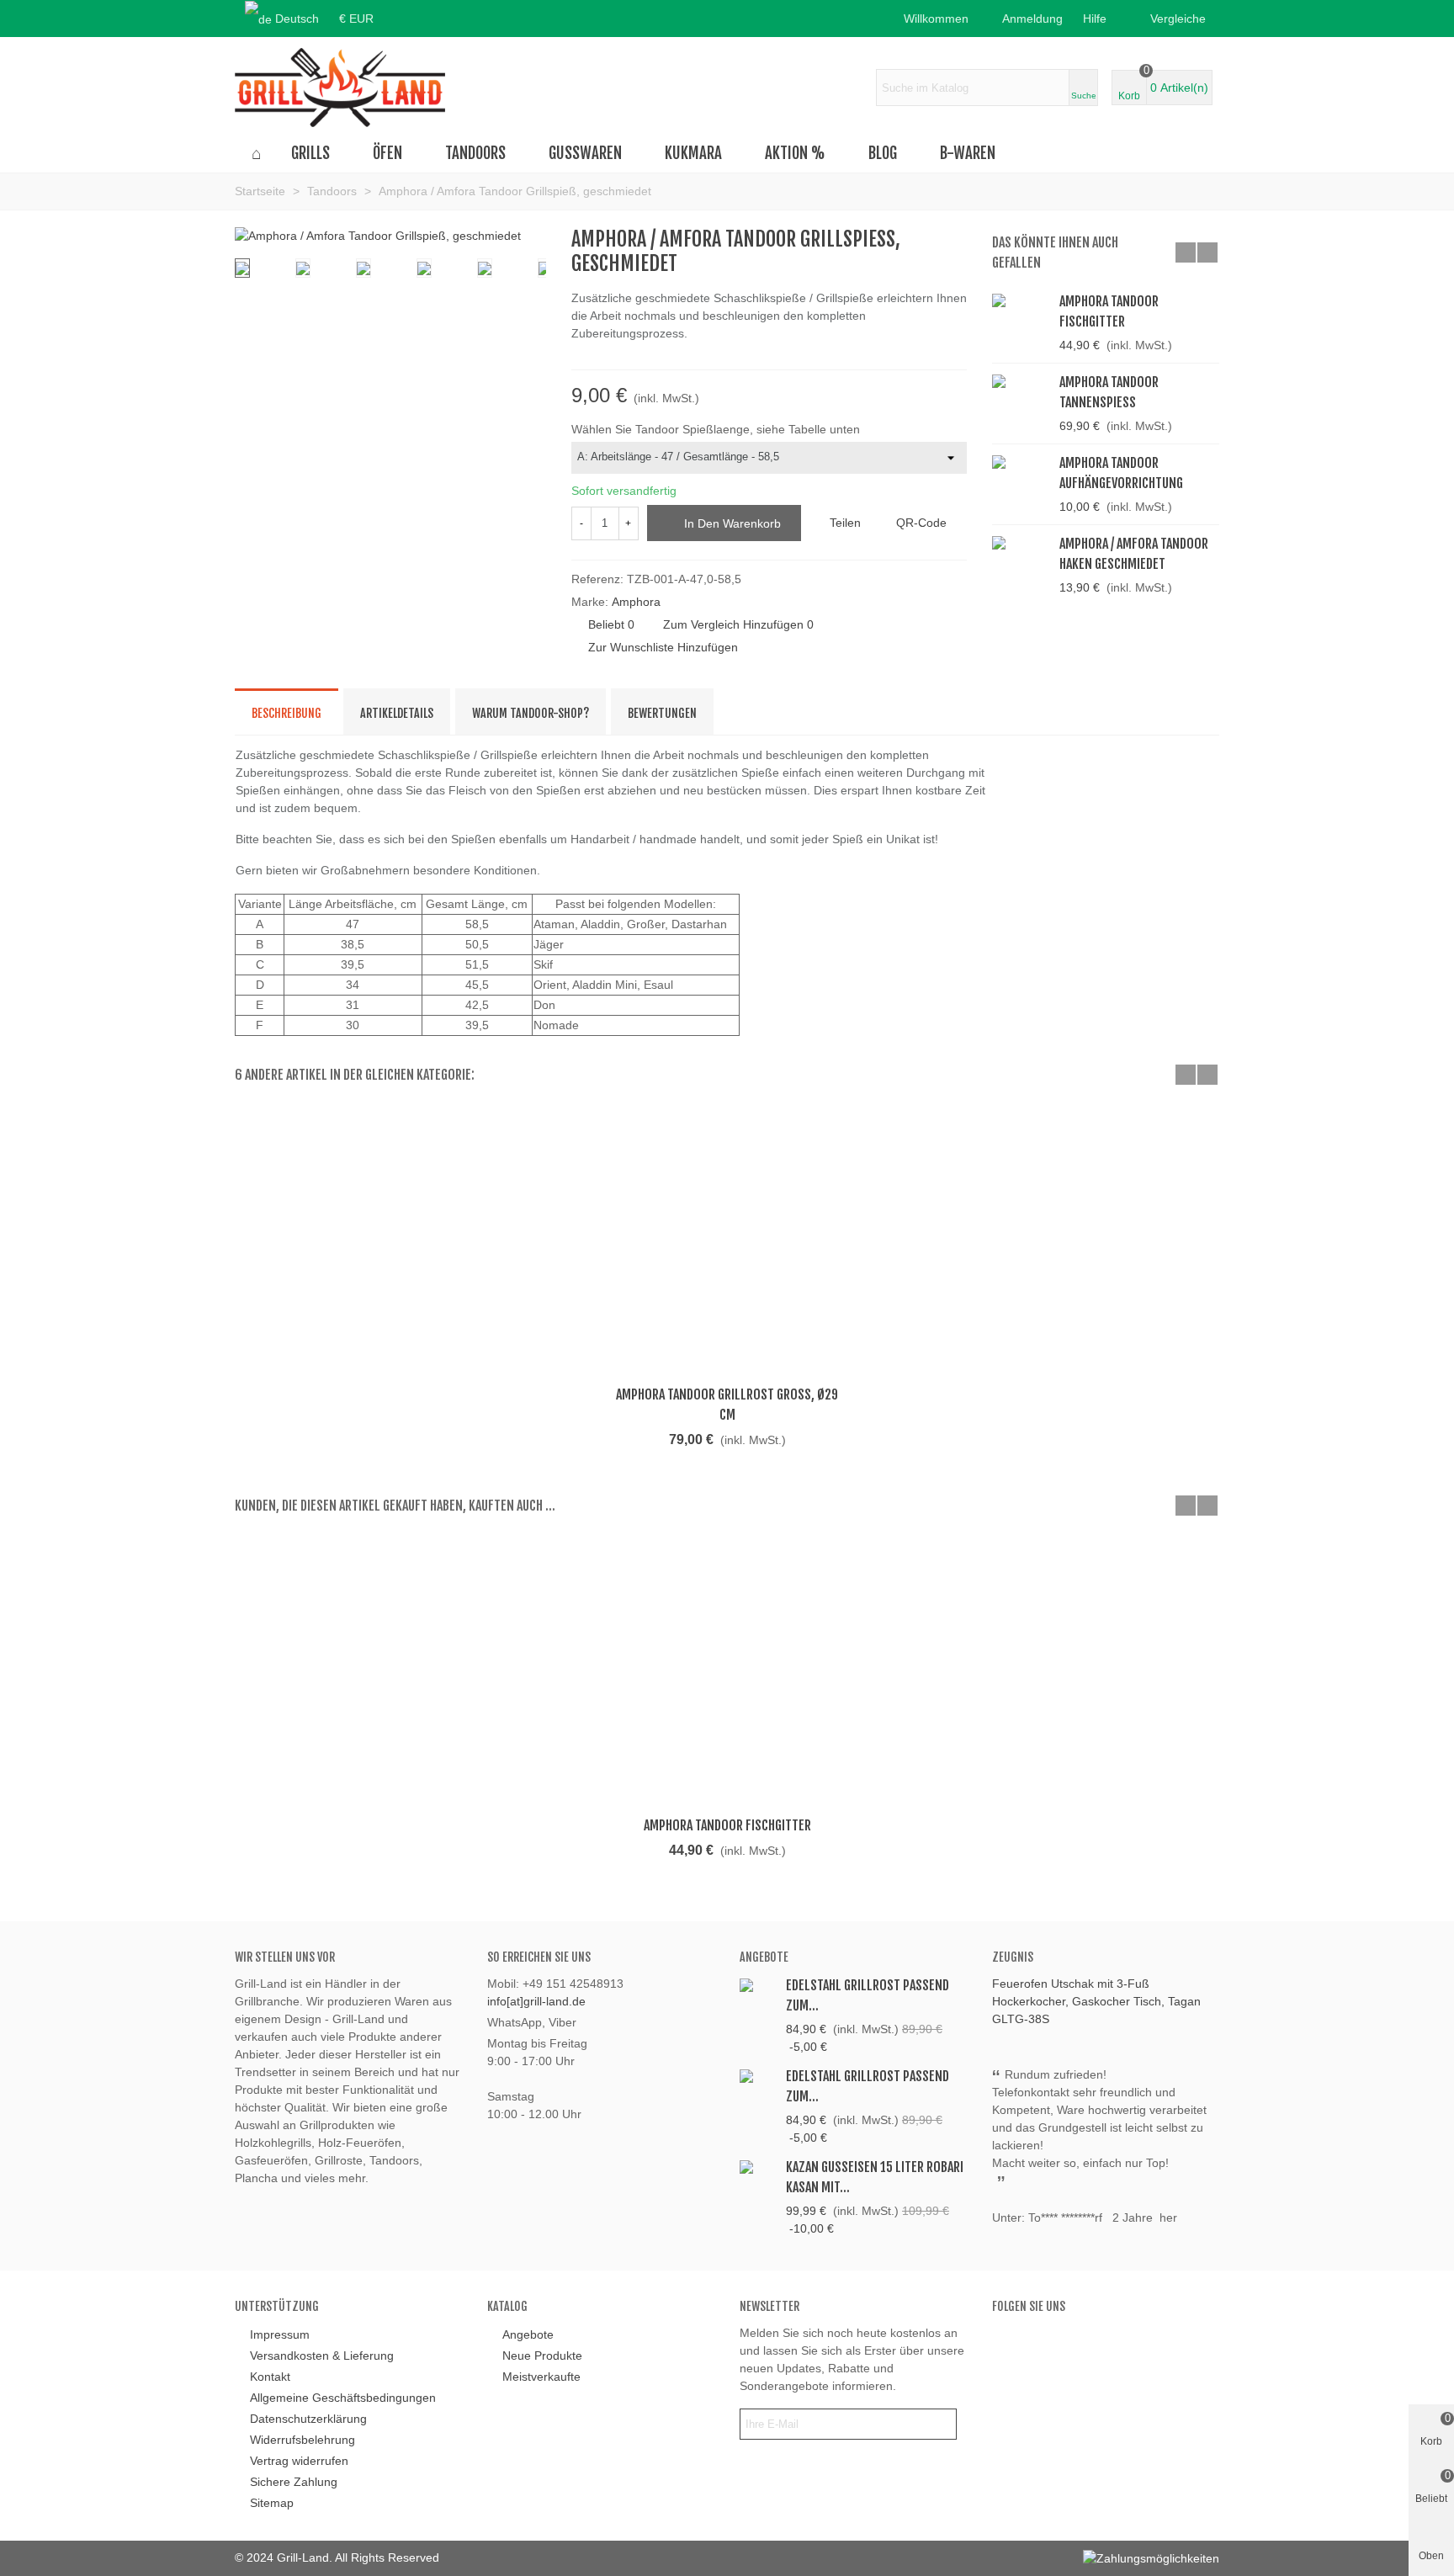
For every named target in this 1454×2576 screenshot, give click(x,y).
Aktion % (795, 153)
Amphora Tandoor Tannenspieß (1109, 392)
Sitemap (272, 2503)
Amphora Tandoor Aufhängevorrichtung (1121, 473)
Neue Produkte (542, 2356)
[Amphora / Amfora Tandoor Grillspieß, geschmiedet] (378, 236)
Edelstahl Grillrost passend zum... (868, 1995)
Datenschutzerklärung (308, 2419)
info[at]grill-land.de (536, 2001)
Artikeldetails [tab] (397, 713)
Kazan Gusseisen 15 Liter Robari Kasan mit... (875, 2177)
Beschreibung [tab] (287, 713)
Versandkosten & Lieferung (322, 2356)
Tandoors (475, 153)
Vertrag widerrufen (299, 2461)
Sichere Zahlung (294, 2482)
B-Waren (968, 153)
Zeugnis (1013, 1957)
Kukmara (693, 153)
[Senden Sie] (941, 2424)
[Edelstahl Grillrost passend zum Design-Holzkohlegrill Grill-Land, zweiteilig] (759, 2075)
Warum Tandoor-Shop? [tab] (531, 713)
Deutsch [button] (297, 19)
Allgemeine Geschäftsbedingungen (343, 2398)
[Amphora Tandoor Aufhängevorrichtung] (1022, 462)
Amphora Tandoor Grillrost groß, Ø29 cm (727, 1405)
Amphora (636, 602)
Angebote (764, 1957)
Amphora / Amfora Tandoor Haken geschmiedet (1134, 554)
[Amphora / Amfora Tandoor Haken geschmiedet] (954, 240)
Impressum (280, 2334)
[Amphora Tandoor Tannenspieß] (1022, 381)
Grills (310, 153)
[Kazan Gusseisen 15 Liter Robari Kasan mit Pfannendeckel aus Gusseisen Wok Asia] (759, 2166)
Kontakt (270, 2377)
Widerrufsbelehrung (302, 2440)
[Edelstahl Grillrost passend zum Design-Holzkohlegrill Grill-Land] (759, 1984)
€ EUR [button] (356, 19)
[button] (1100, 19)
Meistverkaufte (541, 2377)
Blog (883, 153)
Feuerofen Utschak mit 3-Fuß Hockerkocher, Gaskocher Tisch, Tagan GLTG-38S (1096, 2001)
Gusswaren (585, 153)
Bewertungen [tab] (662, 713)
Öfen (387, 153)
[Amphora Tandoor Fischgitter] (1022, 300)
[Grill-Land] (340, 88)
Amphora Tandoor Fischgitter (1109, 311)
